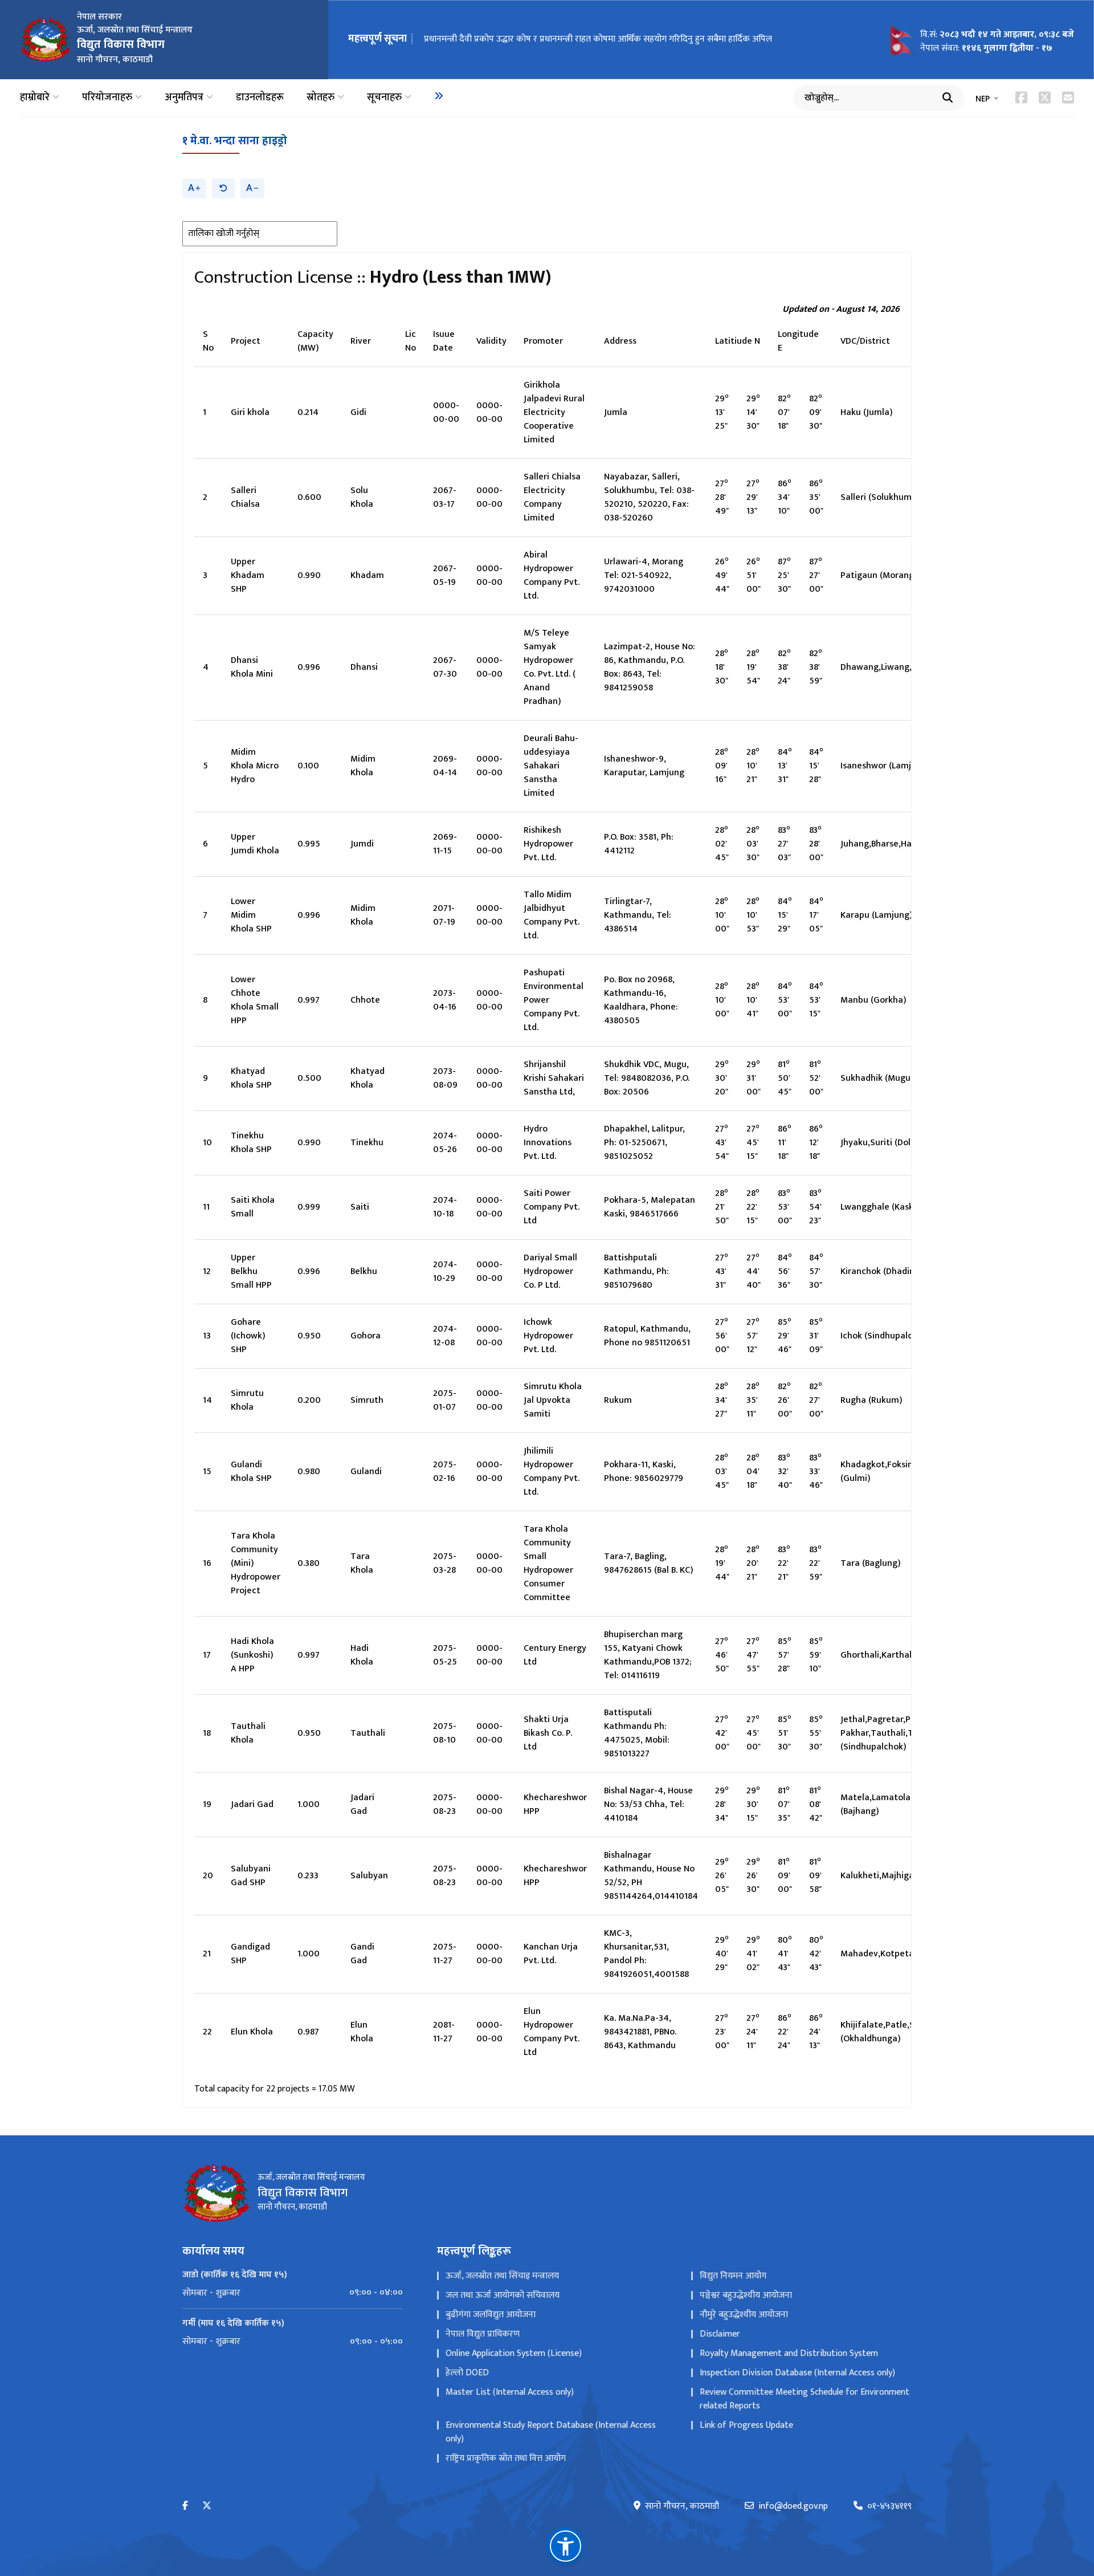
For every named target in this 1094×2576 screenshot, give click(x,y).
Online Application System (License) (514, 2353)
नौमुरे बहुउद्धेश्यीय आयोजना (744, 2315)
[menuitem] (439, 96)
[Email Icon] (1068, 97)
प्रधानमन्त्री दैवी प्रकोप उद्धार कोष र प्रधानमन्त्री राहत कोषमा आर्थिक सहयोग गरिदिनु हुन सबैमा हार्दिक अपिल (598, 39)
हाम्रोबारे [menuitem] (35, 98)
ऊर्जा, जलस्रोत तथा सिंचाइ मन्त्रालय (502, 2276)
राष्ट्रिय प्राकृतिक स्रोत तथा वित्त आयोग (506, 2458)
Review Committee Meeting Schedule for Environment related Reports (805, 2399)
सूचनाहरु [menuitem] (384, 98)
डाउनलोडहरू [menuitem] (260, 98)
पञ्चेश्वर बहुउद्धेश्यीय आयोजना (746, 2295)
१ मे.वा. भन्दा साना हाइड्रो (235, 141)
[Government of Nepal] (46, 39)
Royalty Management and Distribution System (789, 2353)
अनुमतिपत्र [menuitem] (184, 98)
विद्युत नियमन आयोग (733, 2276)
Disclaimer (720, 2334)
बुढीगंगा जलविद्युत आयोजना (491, 2315)
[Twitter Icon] (1045, 97)
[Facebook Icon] (1021, 97)
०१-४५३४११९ (889, 2506)
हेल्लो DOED (467, 2373)
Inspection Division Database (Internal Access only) (797, 2373)
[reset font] (223, 188)
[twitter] (207, 2506)
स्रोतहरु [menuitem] (321, 98)
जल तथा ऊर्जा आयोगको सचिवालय (503, 2295)
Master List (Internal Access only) (510, 2392)
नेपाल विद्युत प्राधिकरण (483, 2334)
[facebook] (185, 2506)
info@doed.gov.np (793, 2506)
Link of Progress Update (746, 2425)
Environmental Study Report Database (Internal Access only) (551, 2432)
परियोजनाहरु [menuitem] (107, 98)
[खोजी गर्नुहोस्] (948, 97)
